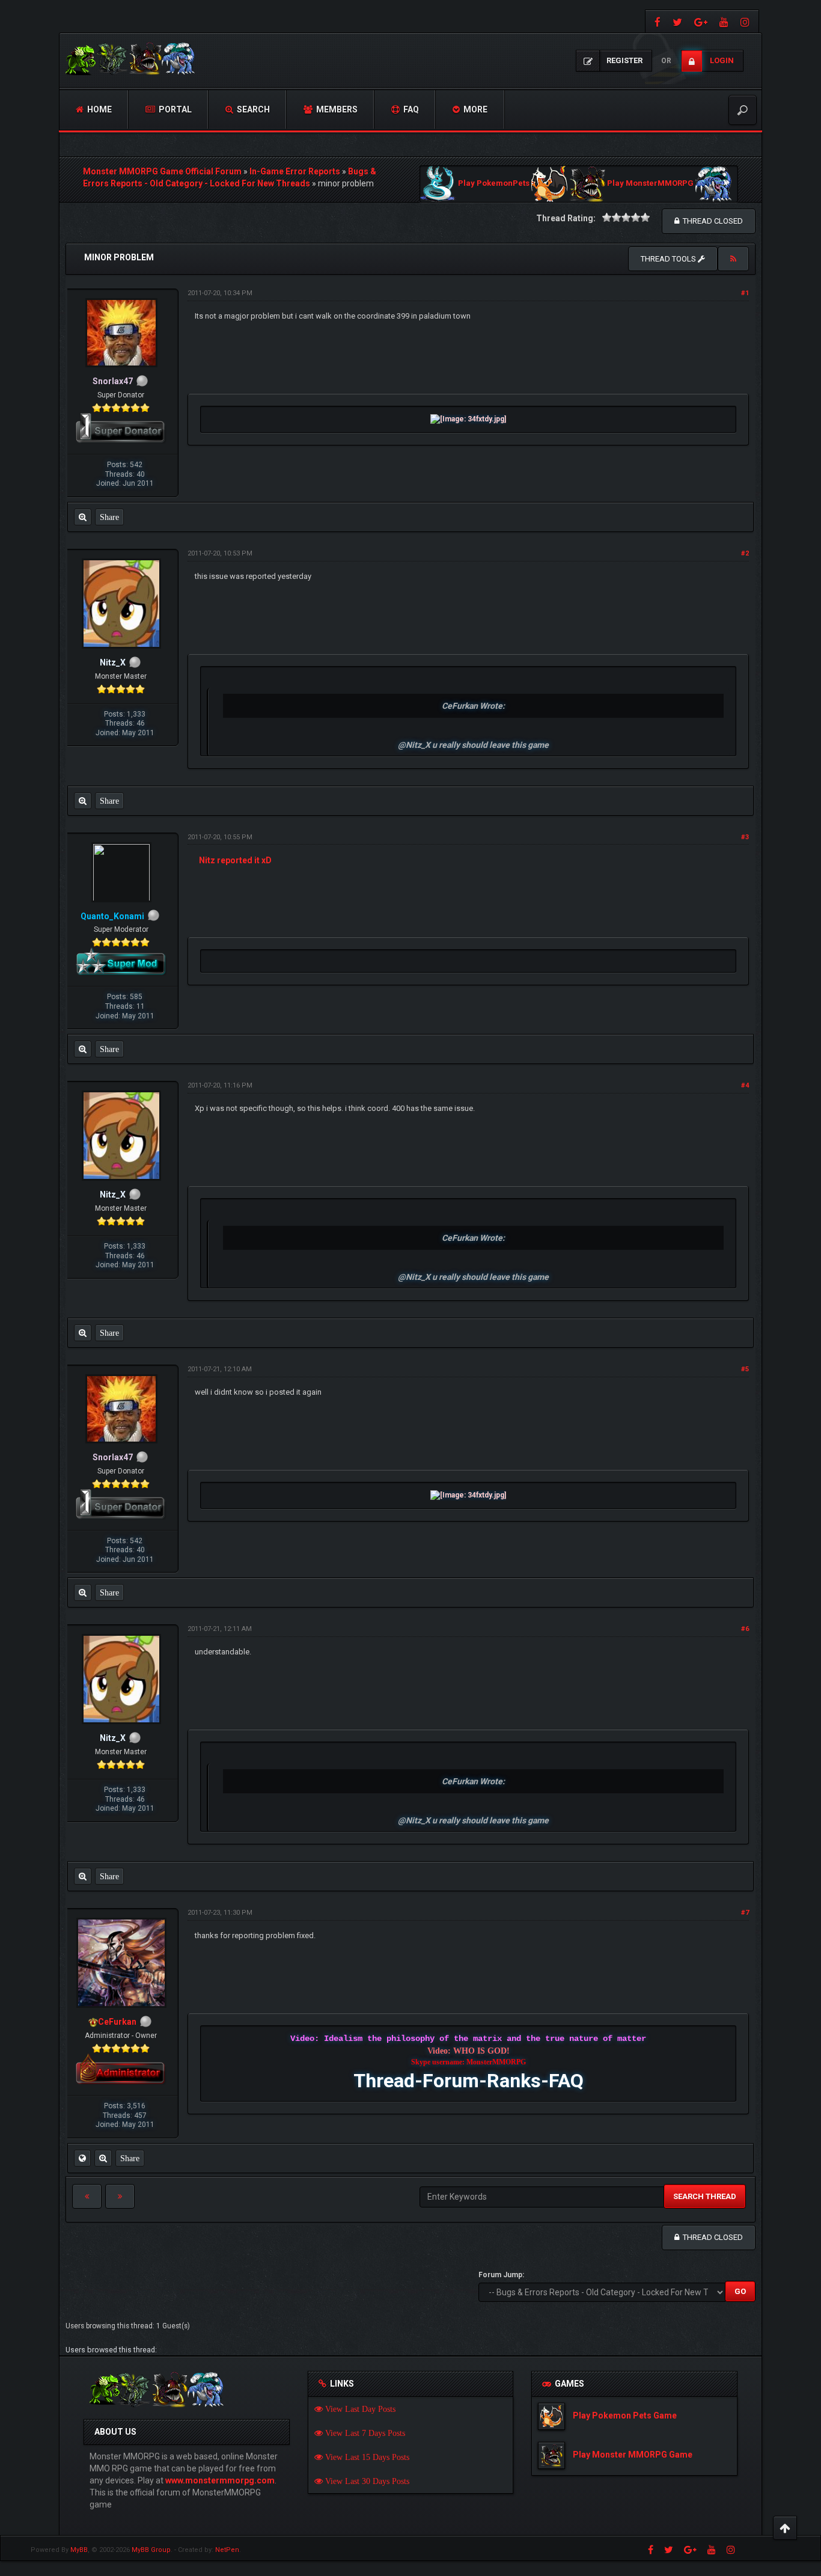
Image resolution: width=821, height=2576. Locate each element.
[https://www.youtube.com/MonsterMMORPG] (724, 21)
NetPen (227, 2550)
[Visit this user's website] (82, 2158)
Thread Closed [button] (711, 221)
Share (109, 517)
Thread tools (669, 259)
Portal (174, 109)
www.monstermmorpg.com (220, 2480)
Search (252, 109)
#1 (745, 293)
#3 (745, 837)
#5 (745, 1369)
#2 (745, 553)
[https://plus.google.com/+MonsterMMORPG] (701, 21)
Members (336, 109)
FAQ (410, 109)
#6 (745, 1629)
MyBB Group (151, 2550)
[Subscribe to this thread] (733, 259)
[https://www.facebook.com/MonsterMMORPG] (656, 21)
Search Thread (705, 2196)
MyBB (79, 2550)
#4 (745, 1085)
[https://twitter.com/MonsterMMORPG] (677, 21)
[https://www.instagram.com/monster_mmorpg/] (746, 21)
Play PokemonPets (494, 184)
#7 (745, 1913)
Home (99, 109)
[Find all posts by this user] (83, 517)
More (475, 109)
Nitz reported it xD (235, 860)
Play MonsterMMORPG (650, 184)
